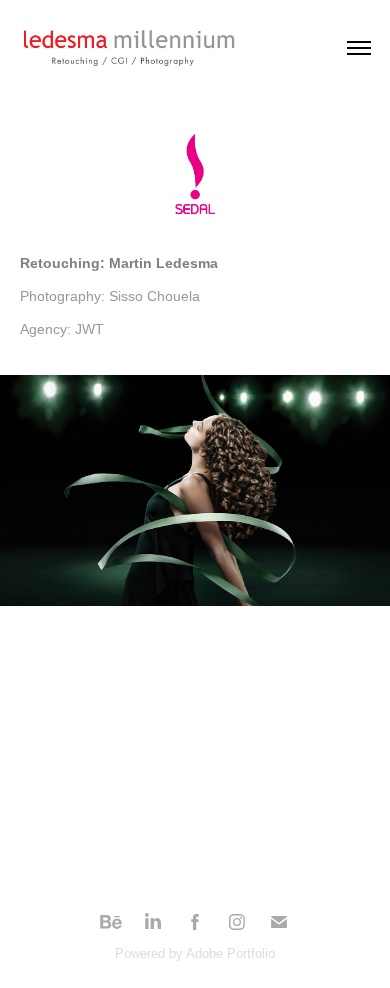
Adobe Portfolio (230, 953)
